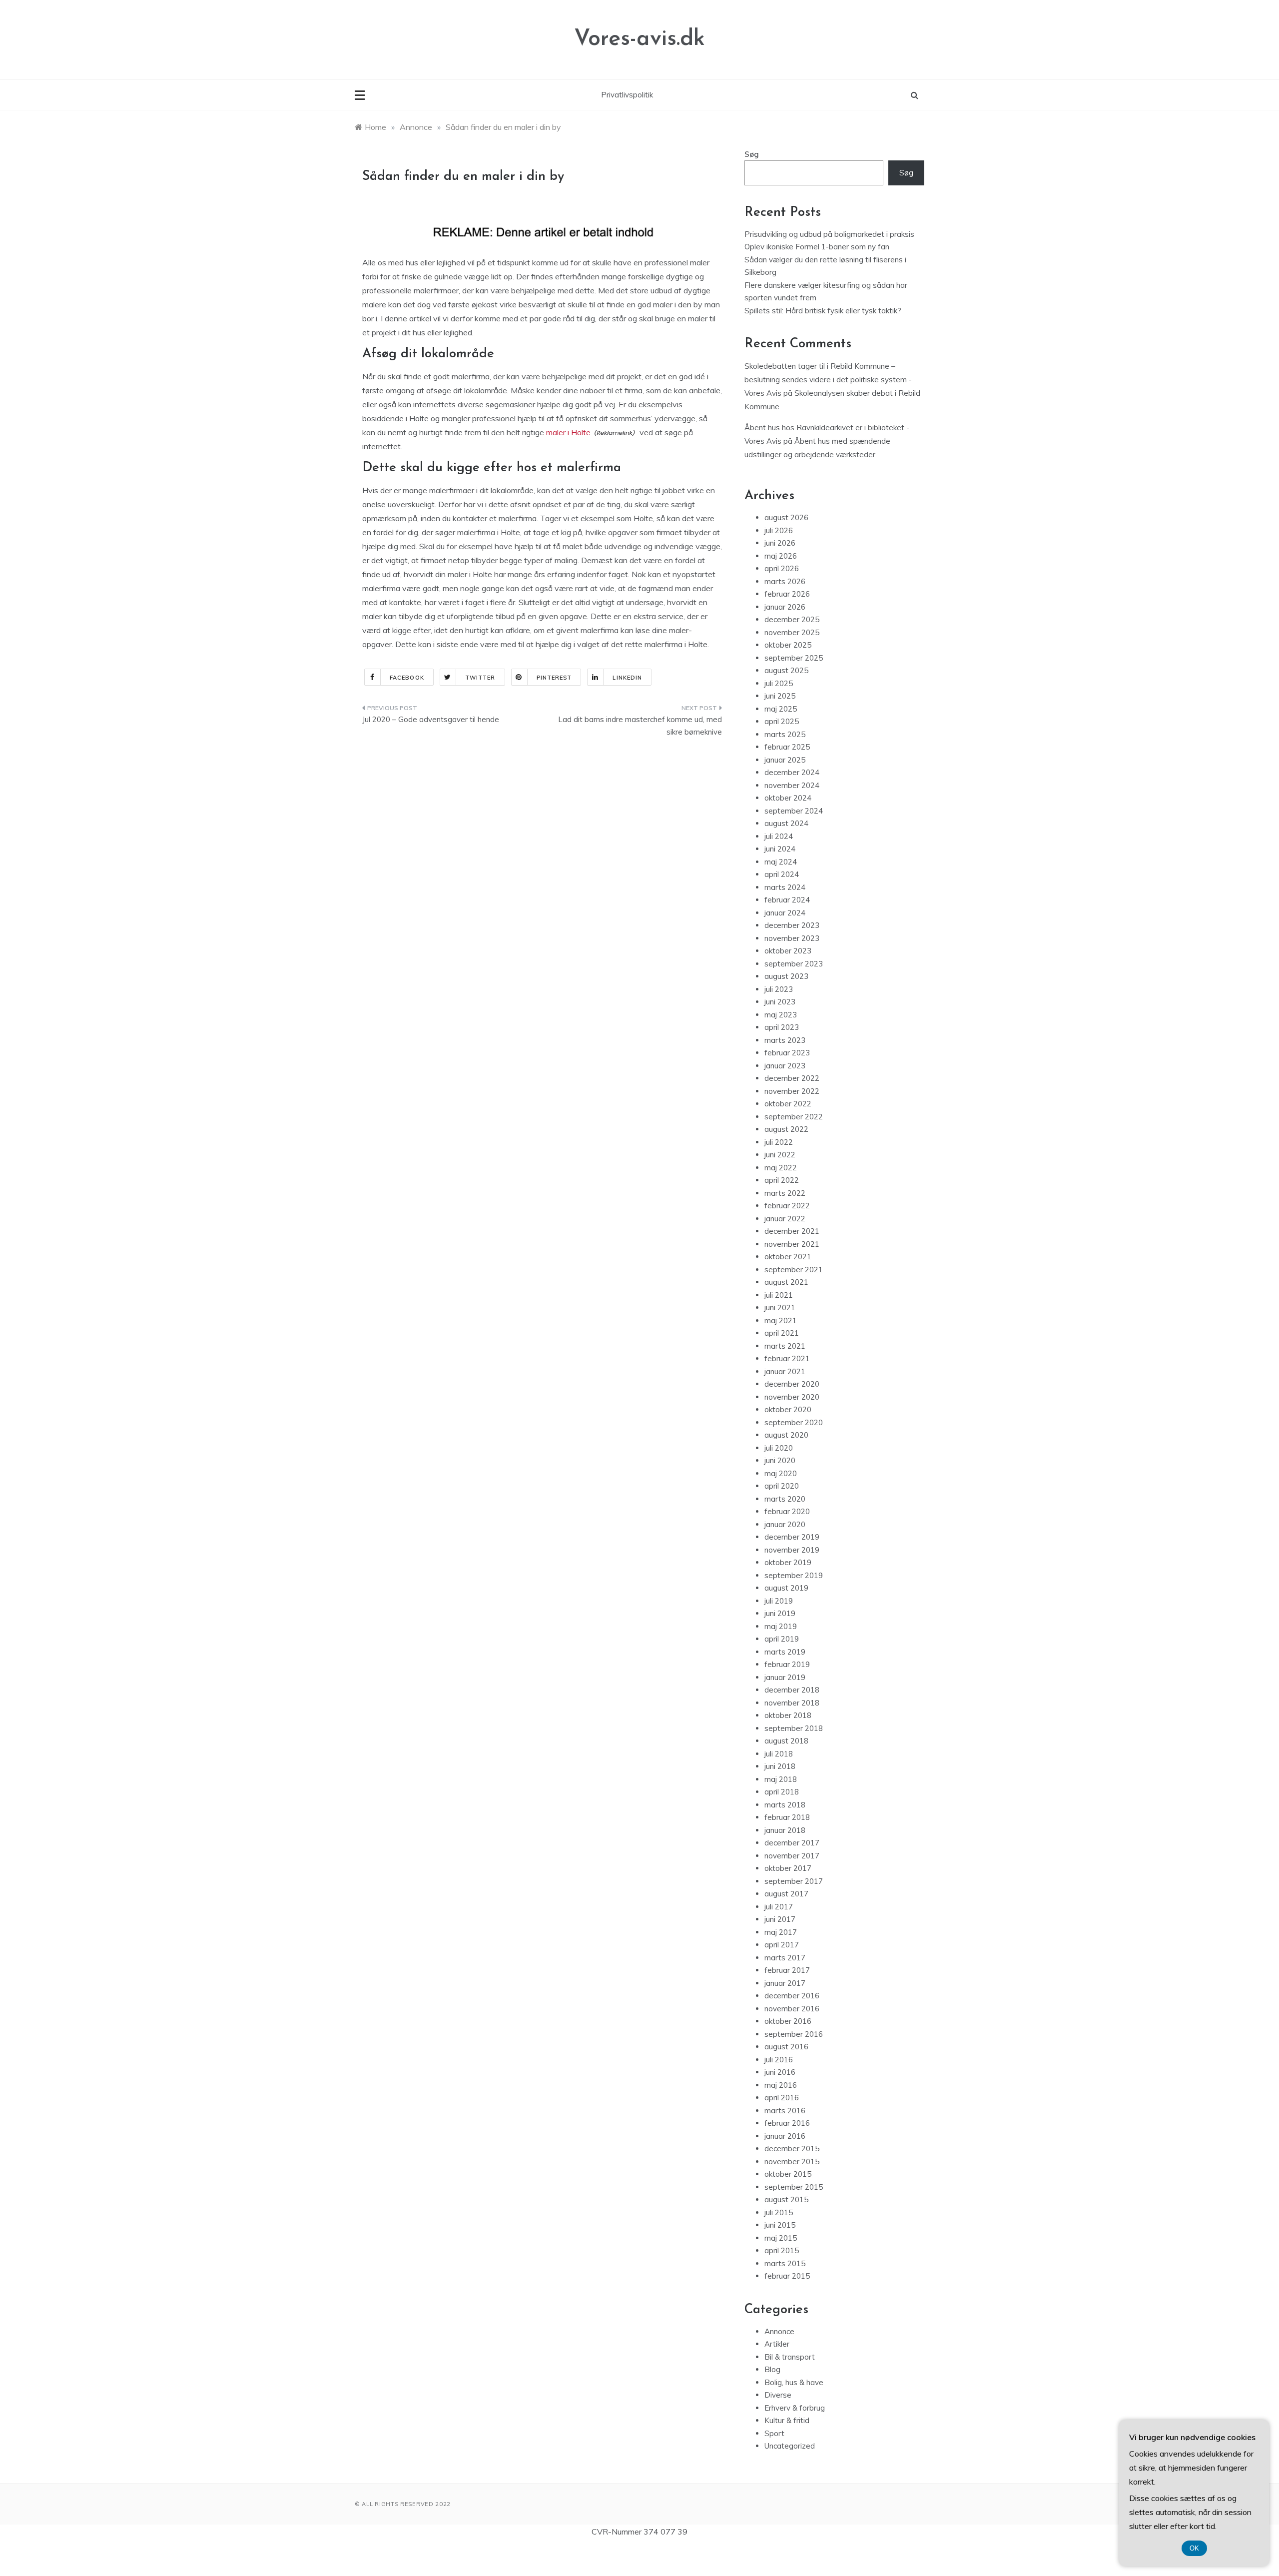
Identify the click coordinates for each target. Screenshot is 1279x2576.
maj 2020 (781, 1473)
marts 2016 (785, 2111)
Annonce (779, 2331)
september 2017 (794, 1881)
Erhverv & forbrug (795, 2408)
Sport (774, 2433)
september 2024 (794, 811)
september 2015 (794, 2187)
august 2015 (786, 2199)
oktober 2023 (788, 951)
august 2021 (786, 1282)
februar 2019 (787, 1664)
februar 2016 (787, 2123)
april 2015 (782, 2250)
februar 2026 (787, 594)
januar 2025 (785, 760)
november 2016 (792, 2009)
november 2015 (792, 2161)
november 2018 (792, 1703)
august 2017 (786, 1894)
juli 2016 (779, 2060)
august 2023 (786, 976)
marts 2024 (785, 887)
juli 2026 (779, 530)
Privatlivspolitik (627, 95)
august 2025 (786, 670)
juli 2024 (779, 836)
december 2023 (792, 925)
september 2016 (794, 2034)
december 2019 (792, 1537)
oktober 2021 (788, 1257)
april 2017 (782, 1945)
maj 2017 (781, 1932)
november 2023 (792, 938)
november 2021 (792, 1244)
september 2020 (794, 1422)
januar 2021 (785, 1371)
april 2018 (782, 1792)
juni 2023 (780, 1002)
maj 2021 (781, 1320)
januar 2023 (785, 1066)
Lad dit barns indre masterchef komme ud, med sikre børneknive (640, 726)
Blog (772, 2369)
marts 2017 (785, 1958)
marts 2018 (785, 1805)
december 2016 (792, 1996)
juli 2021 (779, 1295)
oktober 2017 (788, 1868)
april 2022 (782, 1180)
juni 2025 (780, 696)
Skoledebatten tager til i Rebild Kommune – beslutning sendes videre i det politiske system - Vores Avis (828, 380)
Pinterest (554, 678)
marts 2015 (785, 2263)
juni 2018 (780, 1766)
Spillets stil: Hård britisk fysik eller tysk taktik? (823, 311)
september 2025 (794, 658)
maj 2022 (781, 1168)
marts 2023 (785, 1040)
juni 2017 (780, 1919)
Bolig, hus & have (794, 2382)
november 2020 (792, 1397)
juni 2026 (780, 543)
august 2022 (786, 1129)
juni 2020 (780, 1460)
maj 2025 (781, 709)
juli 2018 (779, 1754)
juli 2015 (779, 2212)
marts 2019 (785, 1652)
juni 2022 (780, 1155)
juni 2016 (780, 2072)
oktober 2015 (788, 2174)
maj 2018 (781, 1779)
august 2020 (786, 1435)
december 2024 (792, 772)
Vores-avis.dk (639, 39)
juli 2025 (779, 683)
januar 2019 (785, 1677)
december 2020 (792, 1384)
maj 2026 (781, 556)
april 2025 (782, 721)
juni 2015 (780, 2225)
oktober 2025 (788, 645)
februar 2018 (787, 1817)
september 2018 (794, 1728)
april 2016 (782, 2098)
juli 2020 (779, 1448)
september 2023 (794, 964)
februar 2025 (787, 747)
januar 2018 (785, 1830)
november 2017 (792, 1856)
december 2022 (792, 1078)
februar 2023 (787, 1053)
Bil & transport (790, 2357)
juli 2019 (779, 1601)
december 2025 (792, 619)
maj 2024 (781, 862)
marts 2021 (785, 1346)
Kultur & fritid (787, 2420)
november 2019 (792, 1550)
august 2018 (786, 1741)
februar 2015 (787, 2276)
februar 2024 (787, 900)
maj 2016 (781, 2085)
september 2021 (794, 1270)
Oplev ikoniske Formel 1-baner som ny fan (817, 247)
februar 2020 (787, 1511)
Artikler (777, 2344)
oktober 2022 (788, 1104)
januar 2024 (785, 913)
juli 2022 (779, 1142)
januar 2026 (785, 607)
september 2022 (794, 1117)
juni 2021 (780, 1307)
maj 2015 (781, 2238)
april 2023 (782, 1027)
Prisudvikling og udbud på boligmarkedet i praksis (829, 234)
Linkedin (627, 678)
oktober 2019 (788, 1562)
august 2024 (786, 823)
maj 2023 (781, 1015)
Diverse (778, 2395)
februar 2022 (787, 1206)
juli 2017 (779, 1907)
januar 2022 (785, 1219)
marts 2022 (785, 1193)
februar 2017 (787, 1970)
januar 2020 (785, 1524)
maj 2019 (781, 1626)
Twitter (480, 678)
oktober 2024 (788, 798)
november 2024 (792, 785)
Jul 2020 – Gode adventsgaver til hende (431, 719)
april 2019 (782, 1639)
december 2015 (792, 2148)
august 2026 (786, 517)
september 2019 (794, 1575)
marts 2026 (785, 581)
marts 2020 (785, 1499)
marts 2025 (785, 734)
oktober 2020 (788, 1409)
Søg (752, 154)
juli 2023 (779, 989)
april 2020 (782, 1486)
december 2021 (792, 1231)
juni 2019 (780, 1613)
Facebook (407, 678)
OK (1194, 2548)
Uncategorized (790, 2446)
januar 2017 (785, 1983)
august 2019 (786, 1588)
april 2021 (782, 1333)
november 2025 (792, 632)
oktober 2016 (788, 2021)
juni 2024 (780, 849)
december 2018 (792, 1690)
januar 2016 (785, 2136)
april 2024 (782, 874)
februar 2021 (787, 1358)
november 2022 (792, 1091)
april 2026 (782, 568)
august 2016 (786, 2047)
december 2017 (792, 1843)
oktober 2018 (788, 1715)
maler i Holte (568, 432)
